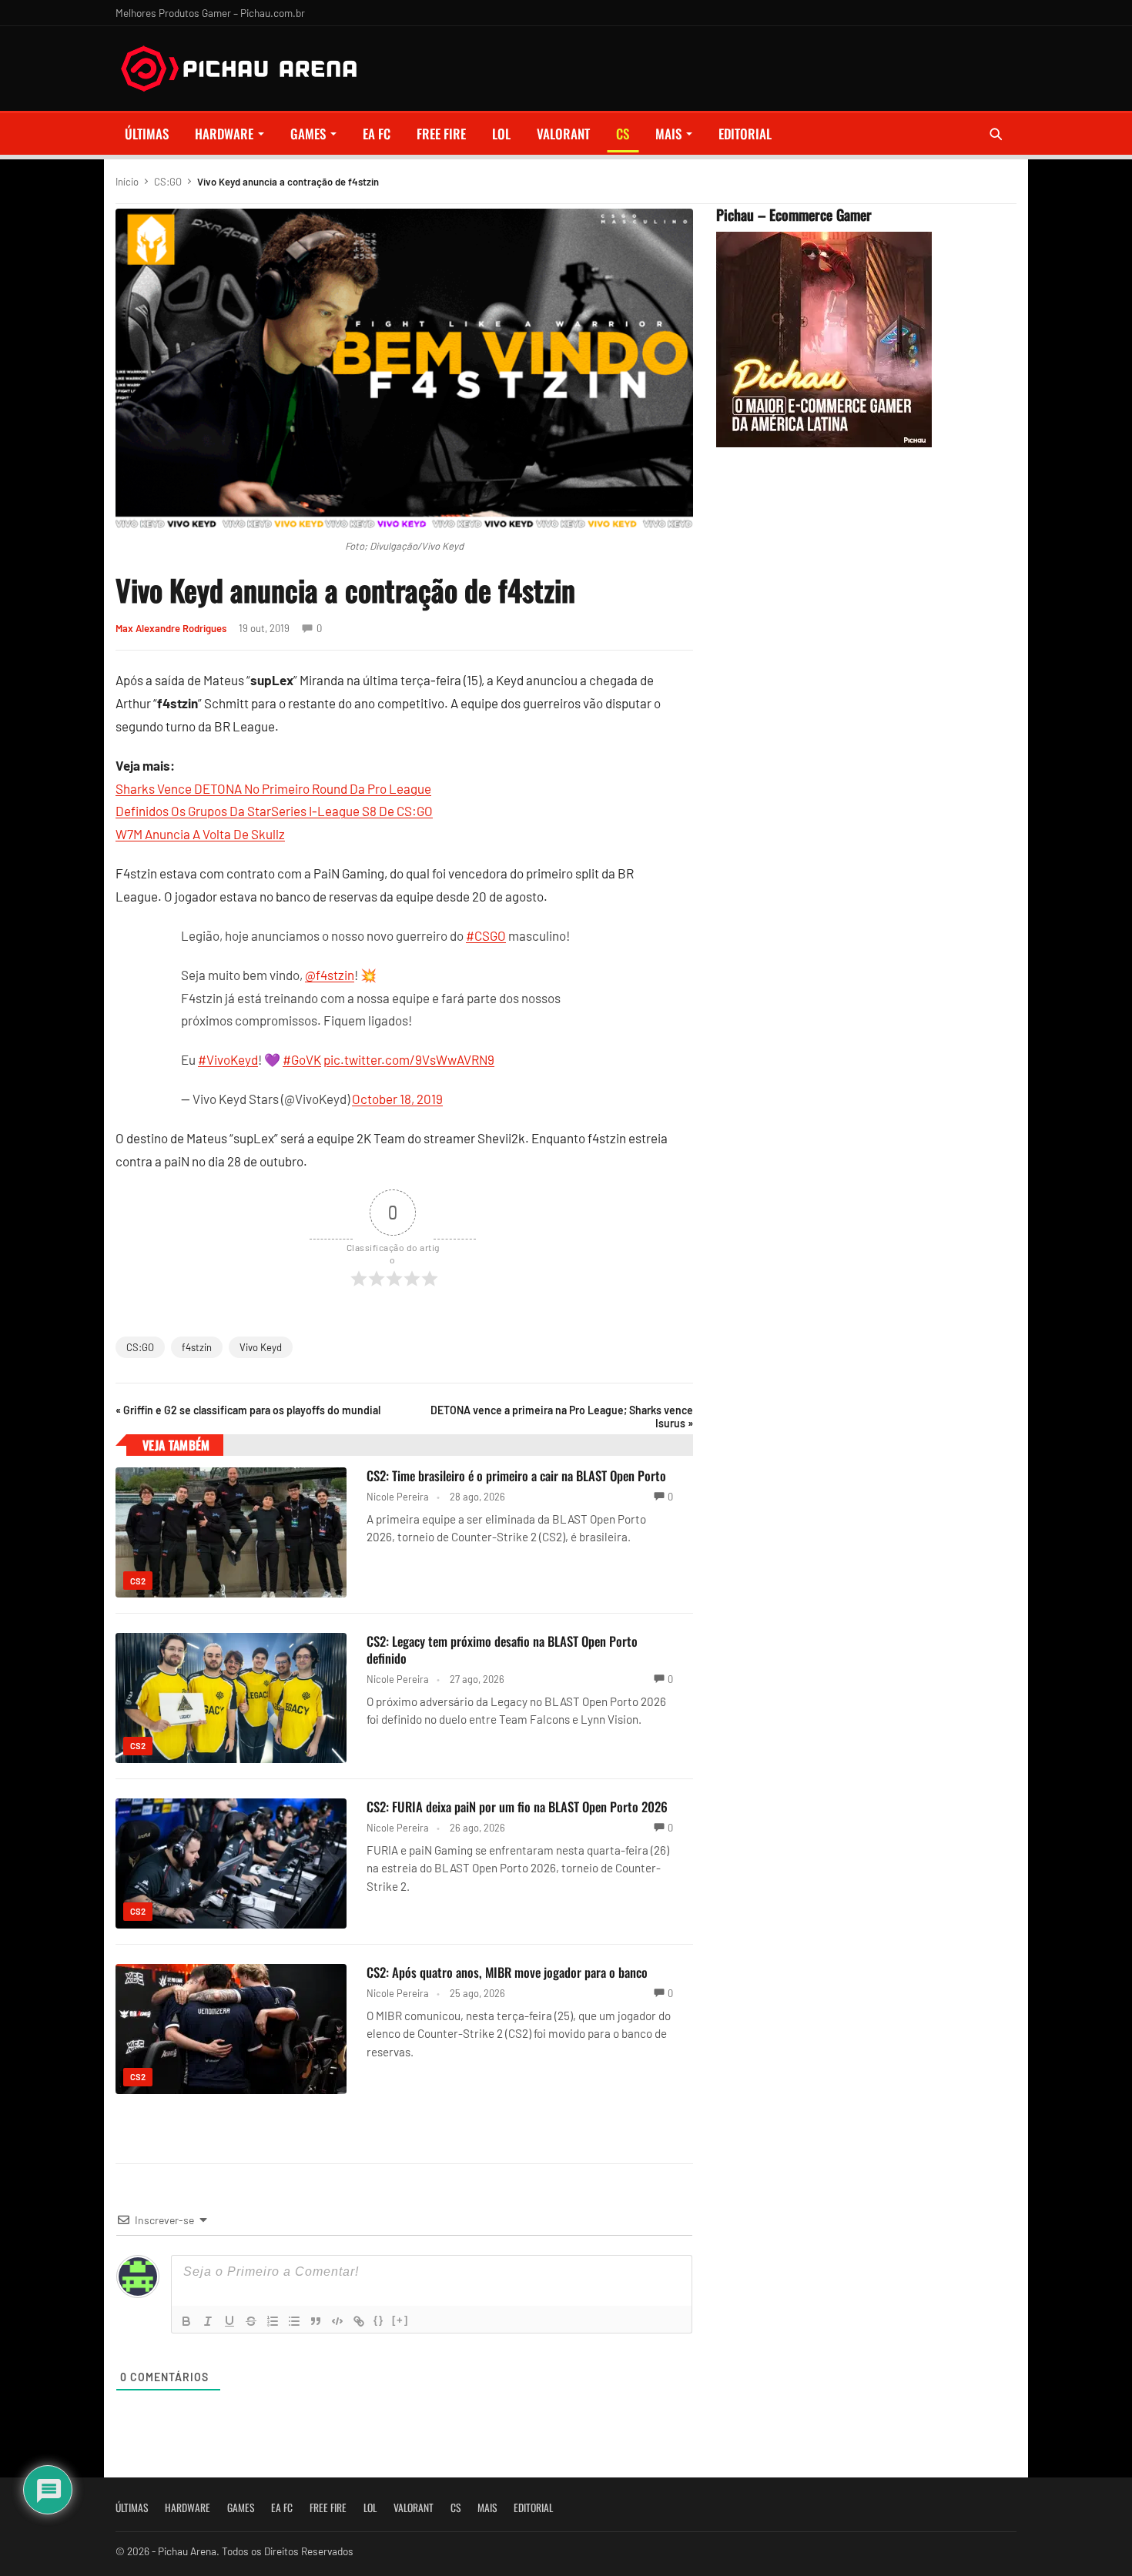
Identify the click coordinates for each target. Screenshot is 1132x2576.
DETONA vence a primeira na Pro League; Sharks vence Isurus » (562, 1417)
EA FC (377, 134)
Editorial (745, 134)
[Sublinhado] (229, 2321)
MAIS (668, 134)
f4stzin (197, 1347)
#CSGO (486, 935)
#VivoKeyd (228, 1059)
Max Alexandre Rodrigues (171, 628)
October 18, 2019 (397, 1099)
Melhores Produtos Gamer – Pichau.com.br (210, 13)
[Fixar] (251, 2321)
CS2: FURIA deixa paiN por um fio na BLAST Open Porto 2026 (517, 1807)
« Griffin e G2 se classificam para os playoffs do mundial (248, 1410)
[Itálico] (208, 2321)
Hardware (224, 134)
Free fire (441, 134)
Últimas (147, 134)
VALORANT (563, 134)
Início (127, 182)
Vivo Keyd (261, 1347)
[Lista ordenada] (273, 2321)
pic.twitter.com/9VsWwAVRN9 (409, 1059)
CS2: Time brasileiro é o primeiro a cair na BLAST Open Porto (516, 1475)
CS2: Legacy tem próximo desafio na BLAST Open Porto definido (502, 1649)
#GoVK (302, 1059)
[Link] (359, 2321)
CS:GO (168, 182)
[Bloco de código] (337, 2321)
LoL (501, 134)
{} (379, 2320)
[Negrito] (186, 2321)
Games (308, 134)
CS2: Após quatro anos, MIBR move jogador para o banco (507, 1972)
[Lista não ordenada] (294, 2321)
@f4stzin (330, 975)
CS (623, 134)
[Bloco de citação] (316, 2321)
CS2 (138, 1581)
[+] (400, 2320)
